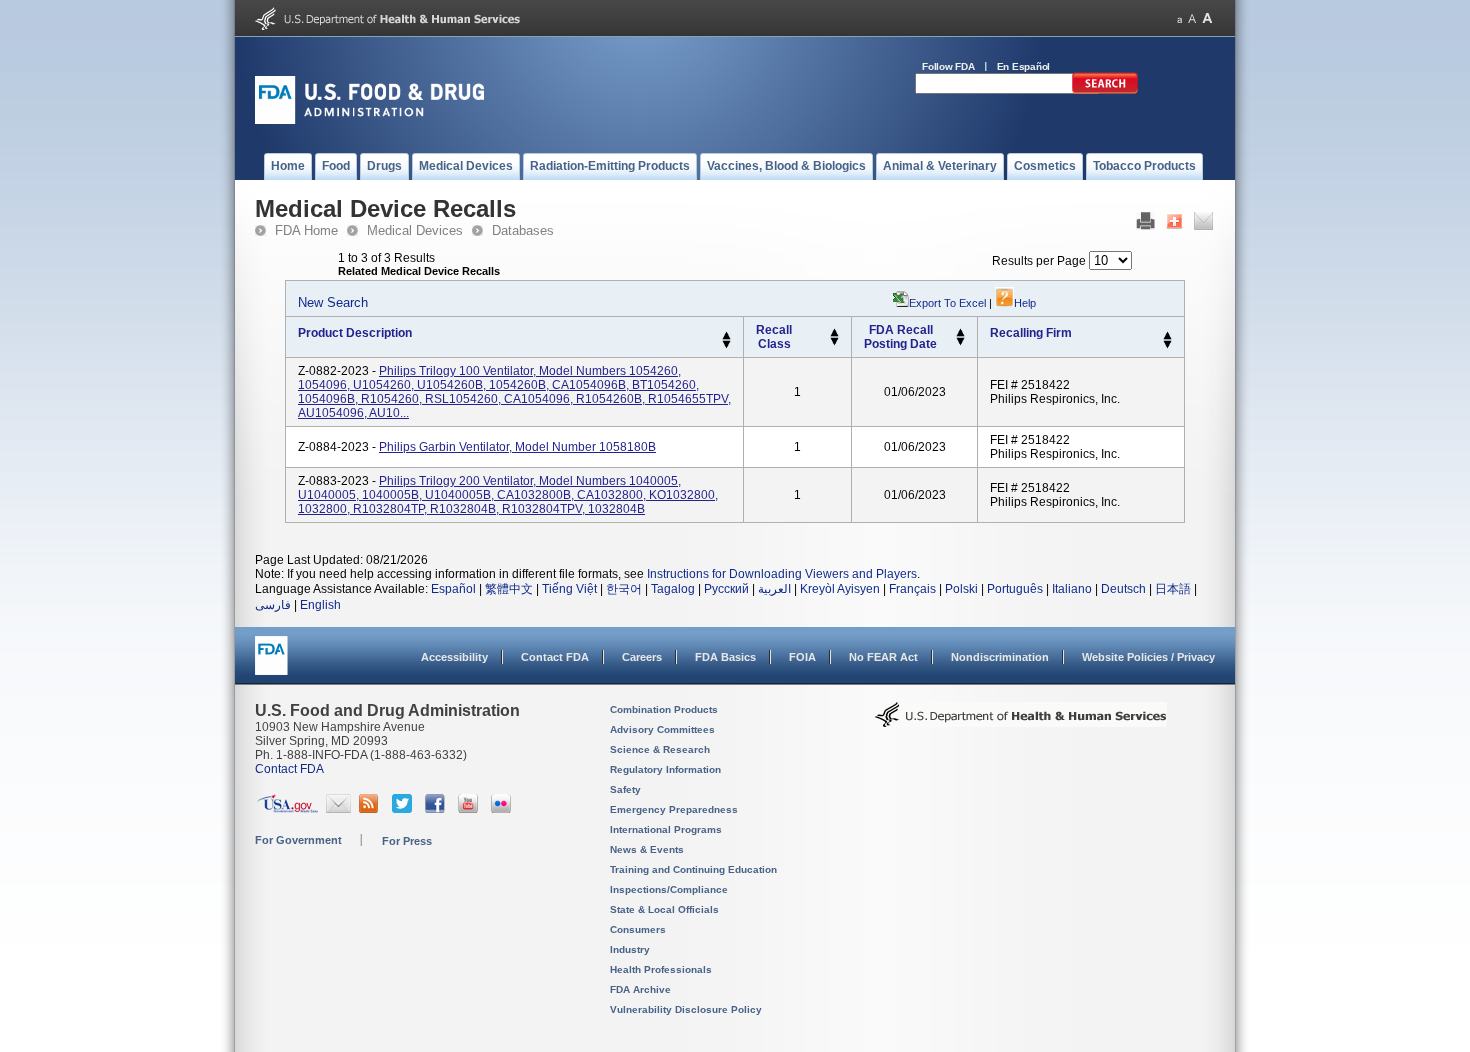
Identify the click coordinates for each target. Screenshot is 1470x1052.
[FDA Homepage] (271, 664)
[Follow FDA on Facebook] (437, 809)
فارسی (273, 605)
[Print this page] (1145, 226)
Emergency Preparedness (674, 809)
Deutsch (1123, 589)
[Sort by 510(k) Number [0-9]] (834, 333)
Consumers (638, 929)
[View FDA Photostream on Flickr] (503, 809)
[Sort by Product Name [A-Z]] (726, 336)
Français (912, 589)
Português (1015, 589)
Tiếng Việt (569, 589)
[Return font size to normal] (1192, 18)
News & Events (647, 849)
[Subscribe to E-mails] (338, 809)
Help (1025, 303)
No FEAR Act (883, 657)
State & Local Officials (664, 909)
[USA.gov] (287, 809)
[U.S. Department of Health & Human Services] (1021, 722)
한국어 (624, 589)
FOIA (802, 657)
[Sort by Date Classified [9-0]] (960, 342)
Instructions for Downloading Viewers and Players (782, 574)
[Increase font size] (1207, 18)
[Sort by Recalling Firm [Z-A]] (1167, 345)
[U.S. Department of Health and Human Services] (387, 26)
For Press (407, 841)
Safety (625, 789)
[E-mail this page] (1203, 226)
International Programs (666, 829)
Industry (630, 949)
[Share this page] (1174, 226)
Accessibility (454, 657)
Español (453, 589)
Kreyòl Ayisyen (840, 589)
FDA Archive (640, 989)
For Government (298, 840)
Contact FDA (555, 657)
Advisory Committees (662, 729)
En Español (1024, 66)
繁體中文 (509, 589)
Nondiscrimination (1000, 657)
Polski (961, 589)
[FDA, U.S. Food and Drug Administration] (369, 120)
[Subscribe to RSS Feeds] (371, 809)
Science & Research (660, 749)
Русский (726, 589)
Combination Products (664, 709)
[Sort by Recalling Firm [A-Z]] (1167, 336)
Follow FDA (948, 66)
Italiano (1072, 589)
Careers (642, 657)
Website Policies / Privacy (1148, 657)
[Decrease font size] (1179, 18)
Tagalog (673, 589)
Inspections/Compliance (669, 889)
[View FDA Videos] (470, 809)
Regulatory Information (665, 769)
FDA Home (306, 230)
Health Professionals (661, 969)
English (320, 605)
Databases (523, 230)
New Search (333, 302)
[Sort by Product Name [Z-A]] (726, 345)
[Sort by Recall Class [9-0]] (834, 342)
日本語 (1173, 589)
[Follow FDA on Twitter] (404, 809)
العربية (774, 589)
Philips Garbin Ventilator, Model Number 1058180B (517, 447)
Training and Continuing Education (693, 869)
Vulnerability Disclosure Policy (686, 1009)
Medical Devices (415, 230)
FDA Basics (725, 657)
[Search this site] (1105, 90)
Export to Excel (947, 303)
